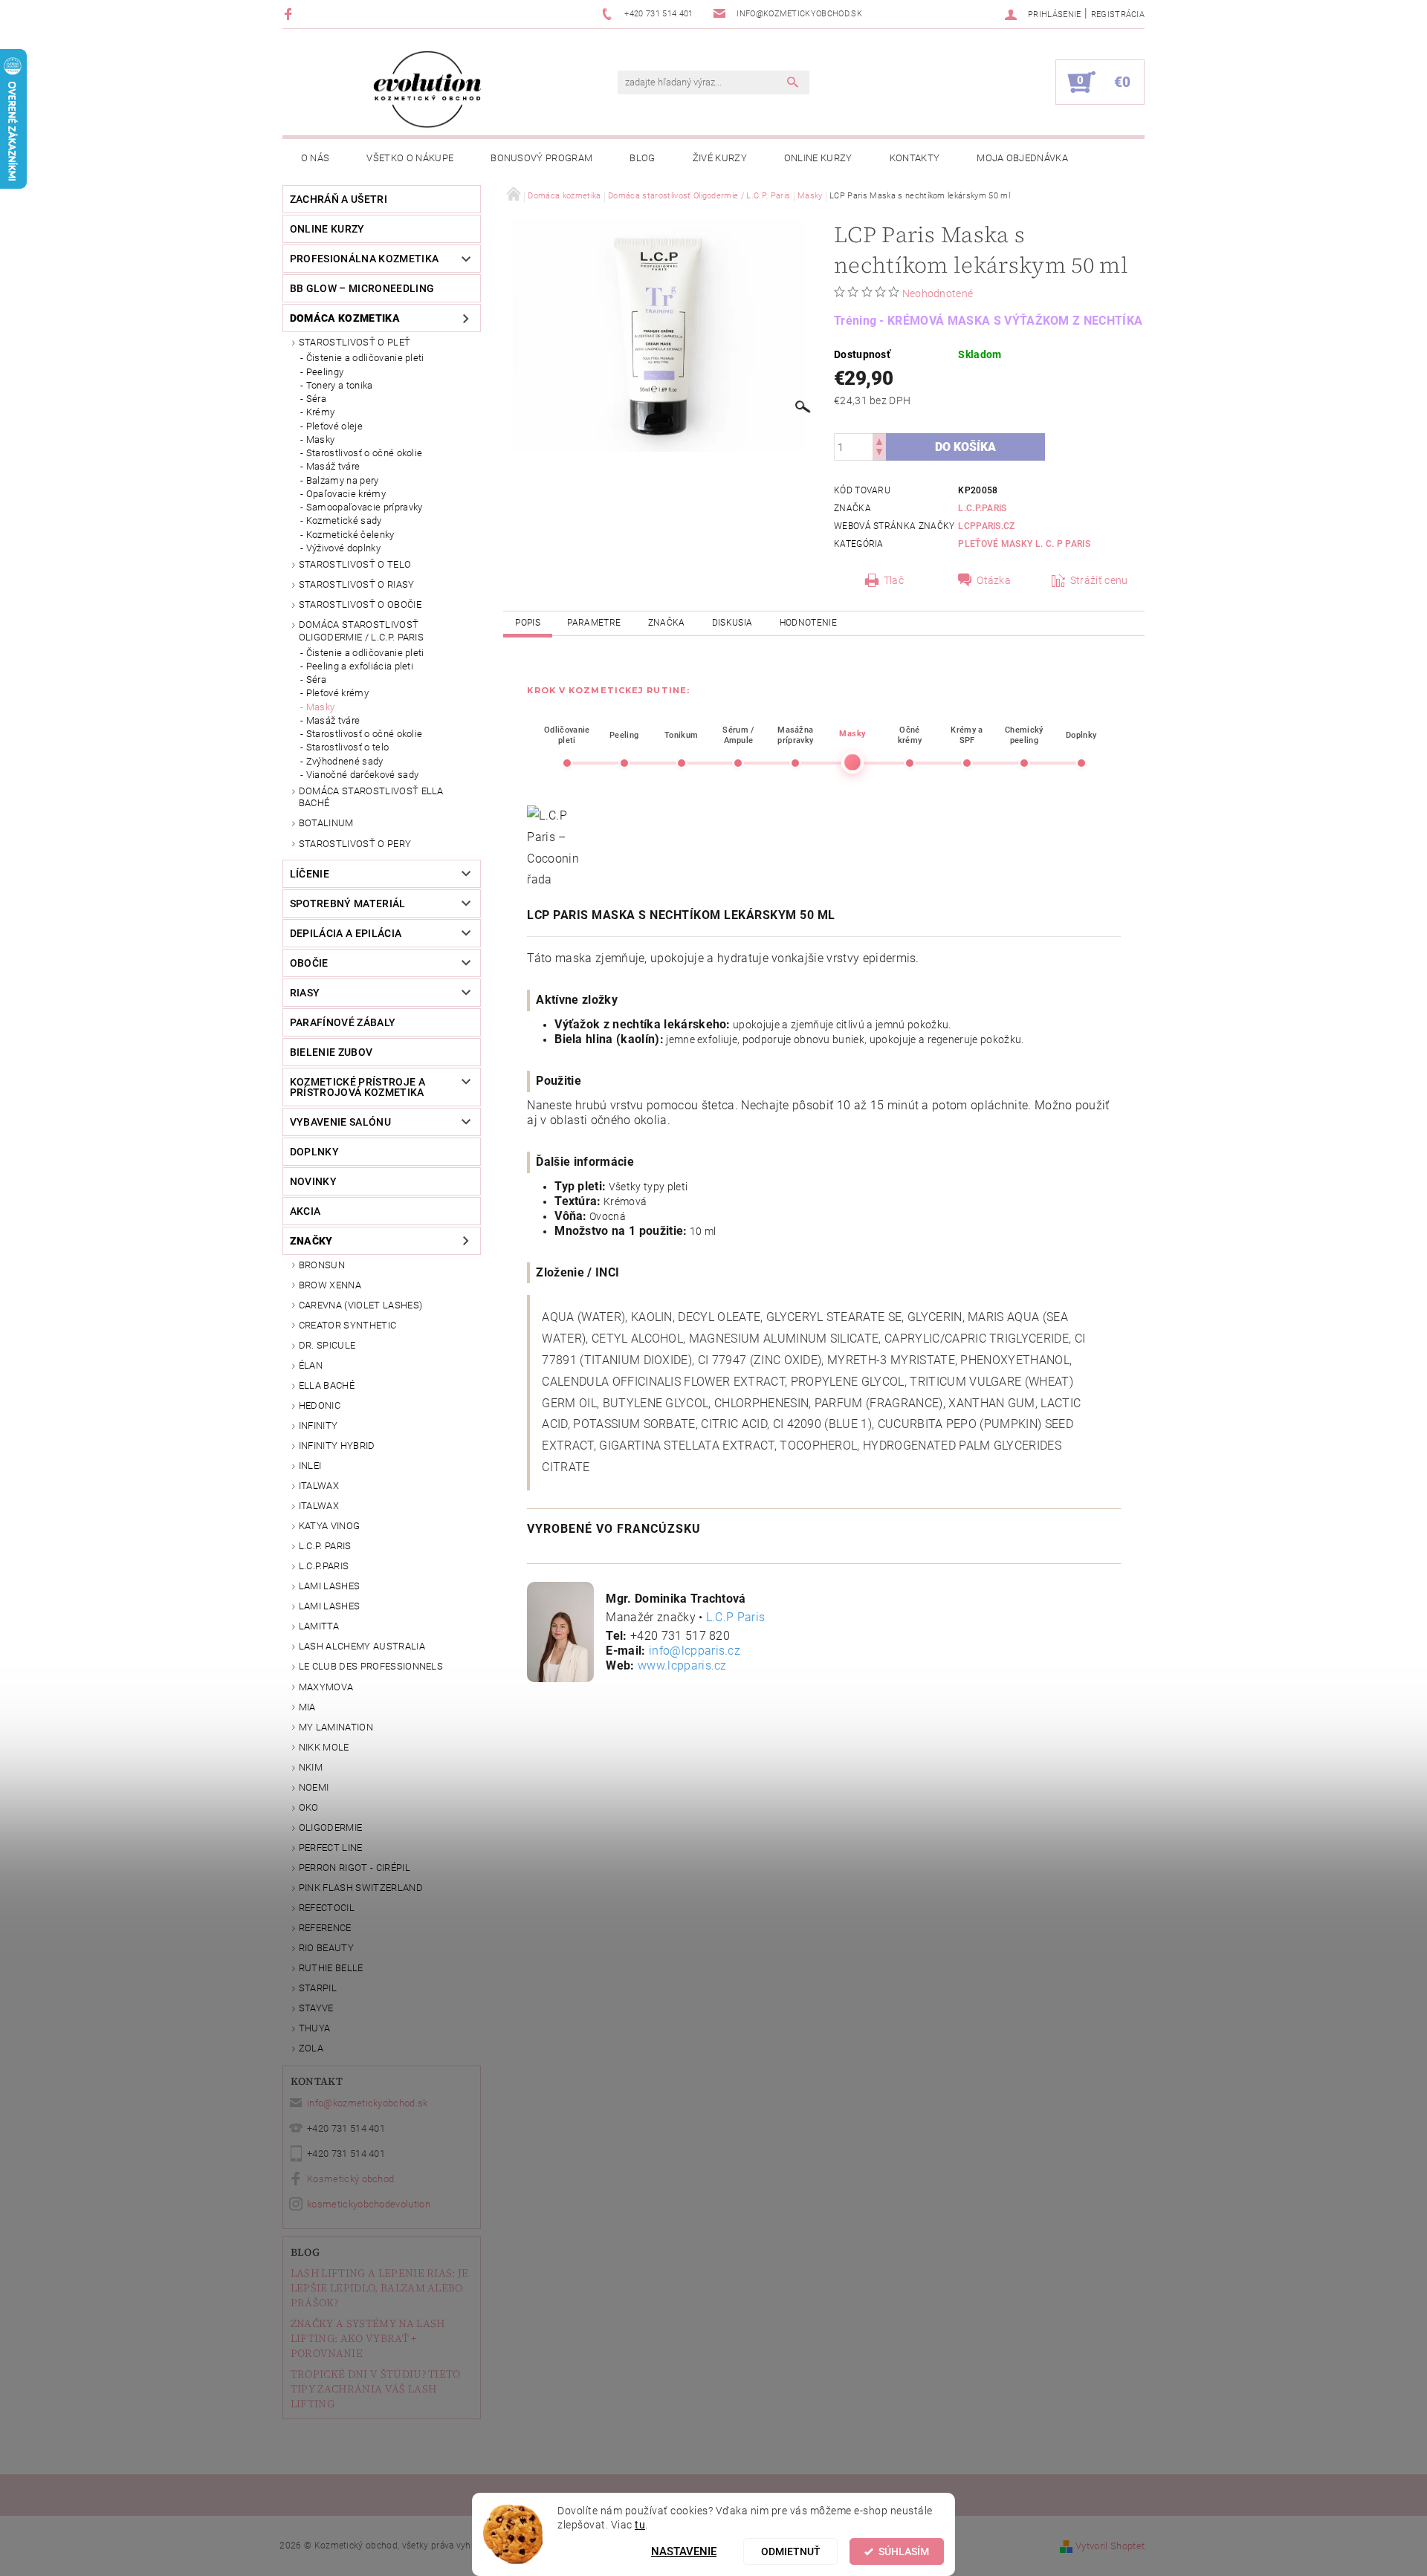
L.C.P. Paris (325, 1546)
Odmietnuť (791, 2551)
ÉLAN (311, 1365)
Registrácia (1118, 14)
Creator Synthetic (347, 1325)
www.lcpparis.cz (682, 1665)
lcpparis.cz (987, 526)
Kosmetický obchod (350, 2179)
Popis (528, 623)
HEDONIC (320, 1405)
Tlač (894, 580)
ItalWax (319, 1486)
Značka (667, 623)
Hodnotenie (808, 623)
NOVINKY (313, 1181)
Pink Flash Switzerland (361, 1888)
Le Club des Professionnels (371, 1666)
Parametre (594, 623)
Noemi (314, 1787)
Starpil (318, 1988)
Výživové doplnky (343, 548)
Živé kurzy (720, 158)
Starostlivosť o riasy (357, 584)
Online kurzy (818, 158)
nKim (311, 1767)
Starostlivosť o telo (355, 564)
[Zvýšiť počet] (879, 440)
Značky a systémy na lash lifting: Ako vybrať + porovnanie (368, 2338)
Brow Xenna (330, 1285)
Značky (311, 1241)
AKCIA (305, 1211)
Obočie (309, 963)
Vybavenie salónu (340, 1122)
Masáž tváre (333, 466)
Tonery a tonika (340, 385)
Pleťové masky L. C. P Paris (1024, 544)
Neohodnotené (938, 293)
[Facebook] (290, 14)
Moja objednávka (1022, 158)
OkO (309, 1807)
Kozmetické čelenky (350, 535)
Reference (325, 1928)
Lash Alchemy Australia (362, 1646)
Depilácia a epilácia (346, 933)
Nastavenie (684, 2551)
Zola (311, 2048)
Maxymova (326, 1687)
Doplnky (314, 1152)
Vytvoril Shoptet (1110, 2546)
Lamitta (319, 1626)
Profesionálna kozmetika (364, 259)
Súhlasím (904, 2551)
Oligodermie (331, 1827)
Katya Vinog (330, 1526)
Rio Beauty (326, 1948)
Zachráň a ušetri (339, 199)
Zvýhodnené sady (345, 761)
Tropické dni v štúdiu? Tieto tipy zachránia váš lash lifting (376, 2389)
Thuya (315, 2028)
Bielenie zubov (331, 1052)
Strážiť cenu (1099, 580)
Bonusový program (541, 158)
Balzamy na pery (343, 480)
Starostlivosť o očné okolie (365, 453)
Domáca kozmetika (345, 318)
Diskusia (732, 623)
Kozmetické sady (344, 520)
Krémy (321, 412)
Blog (642, 158)
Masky (321, 439)
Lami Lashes (330, 1606)
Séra (316, 399)
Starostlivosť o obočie (360, 604)
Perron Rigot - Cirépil (355, 1868)
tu (640, 2525)
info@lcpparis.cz (695, 1651)
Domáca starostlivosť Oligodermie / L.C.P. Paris (361, 630)
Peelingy (325, 372)
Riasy (305, 993)
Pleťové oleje (334, 426)
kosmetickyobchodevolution (369, 2204)
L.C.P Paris (736, 1617)
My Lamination (336, 1727)
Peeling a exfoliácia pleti (360, 666)
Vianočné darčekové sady (362, 775)
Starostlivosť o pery (355, 844)
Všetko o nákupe (410, 158)
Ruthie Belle (331, 1968)
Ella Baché (327, 1385)
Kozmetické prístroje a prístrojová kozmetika (357, 1087)
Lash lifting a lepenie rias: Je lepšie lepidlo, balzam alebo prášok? (380, 2288)
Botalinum (326, 823)
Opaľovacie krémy (346, 494)
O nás (316, 158)
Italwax (319, 1506)
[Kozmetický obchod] (427, 90)
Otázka (994, 580)
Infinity (318, 1425)
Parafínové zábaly (343, 1022)
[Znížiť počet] (879, 454)
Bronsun (322, 1265)
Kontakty (915, 158)
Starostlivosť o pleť (355, 342)
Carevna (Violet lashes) (360, 1305)
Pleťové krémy (337, 693)
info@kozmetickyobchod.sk (368, 2103)
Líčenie (310, 874)
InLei (310, 1466)
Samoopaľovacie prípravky (365, 507)
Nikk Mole (324, 1747)
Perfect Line (331, 1847)
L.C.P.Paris (324, 1566)
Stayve (316, 2008)
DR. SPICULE (327, 1345)
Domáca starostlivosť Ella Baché (371, 797)
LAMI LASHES (330, 1586)
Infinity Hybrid (337, 1446)
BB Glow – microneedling (362, 288)
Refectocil (327, 1908)
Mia (307, 1707)
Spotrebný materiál (348, 903)
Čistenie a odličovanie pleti (365, 358)
